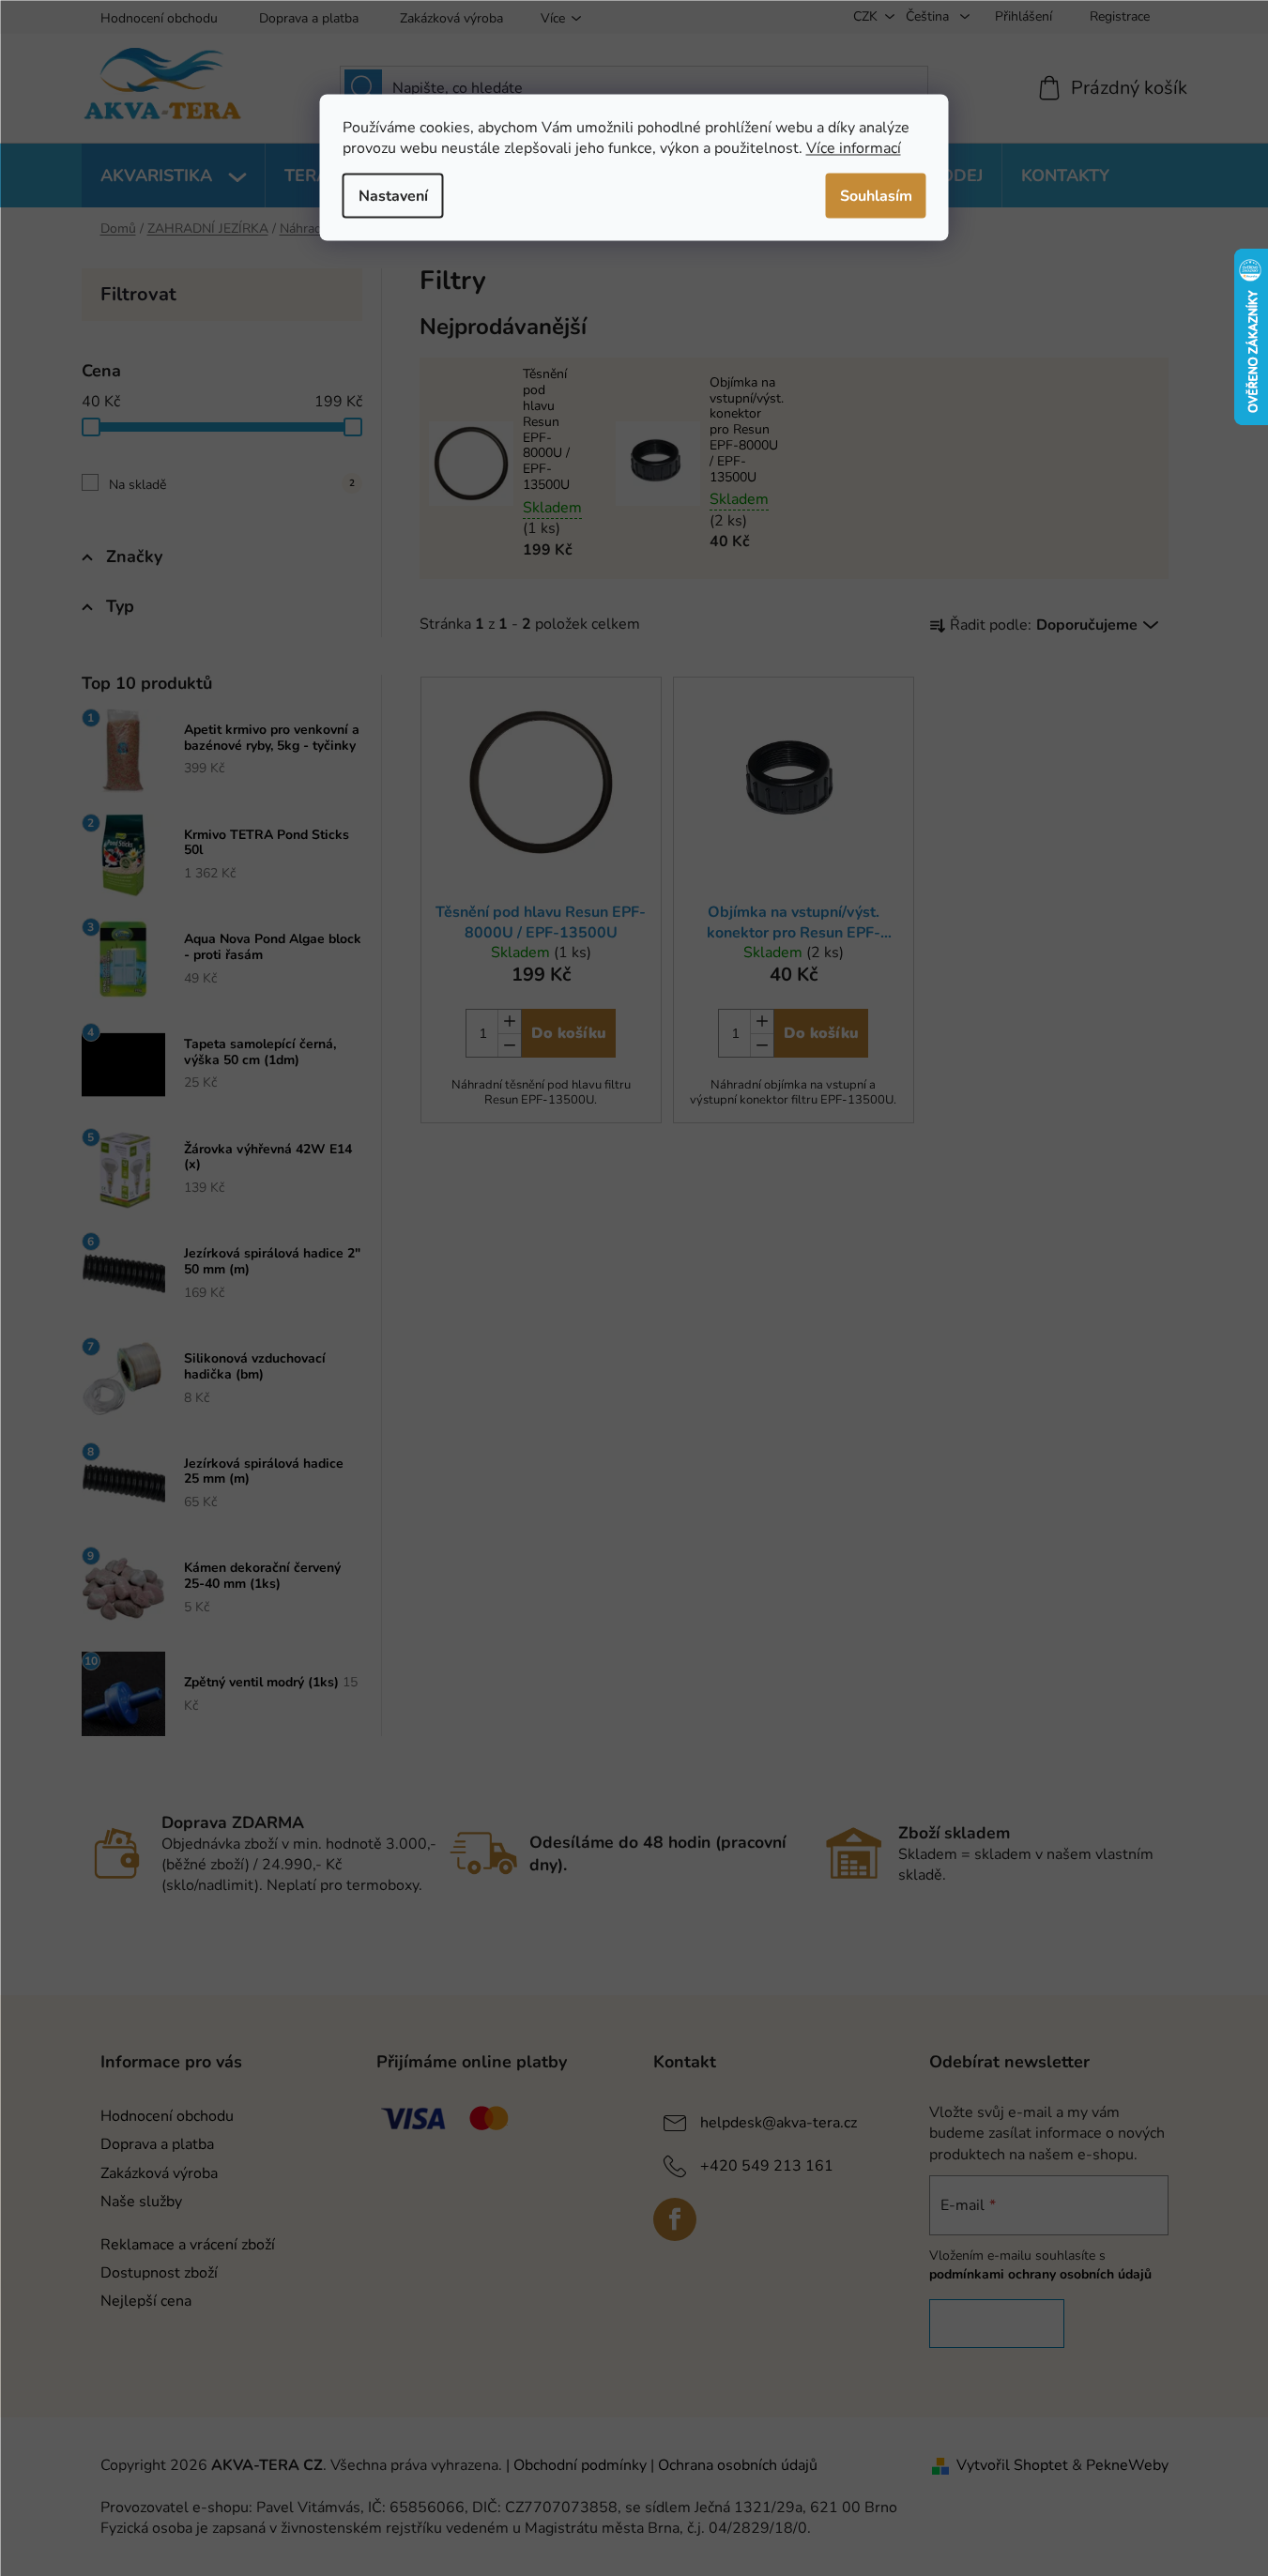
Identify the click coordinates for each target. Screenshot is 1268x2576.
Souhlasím (876, 195)
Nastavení (393, 195)
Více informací (854, 147)
